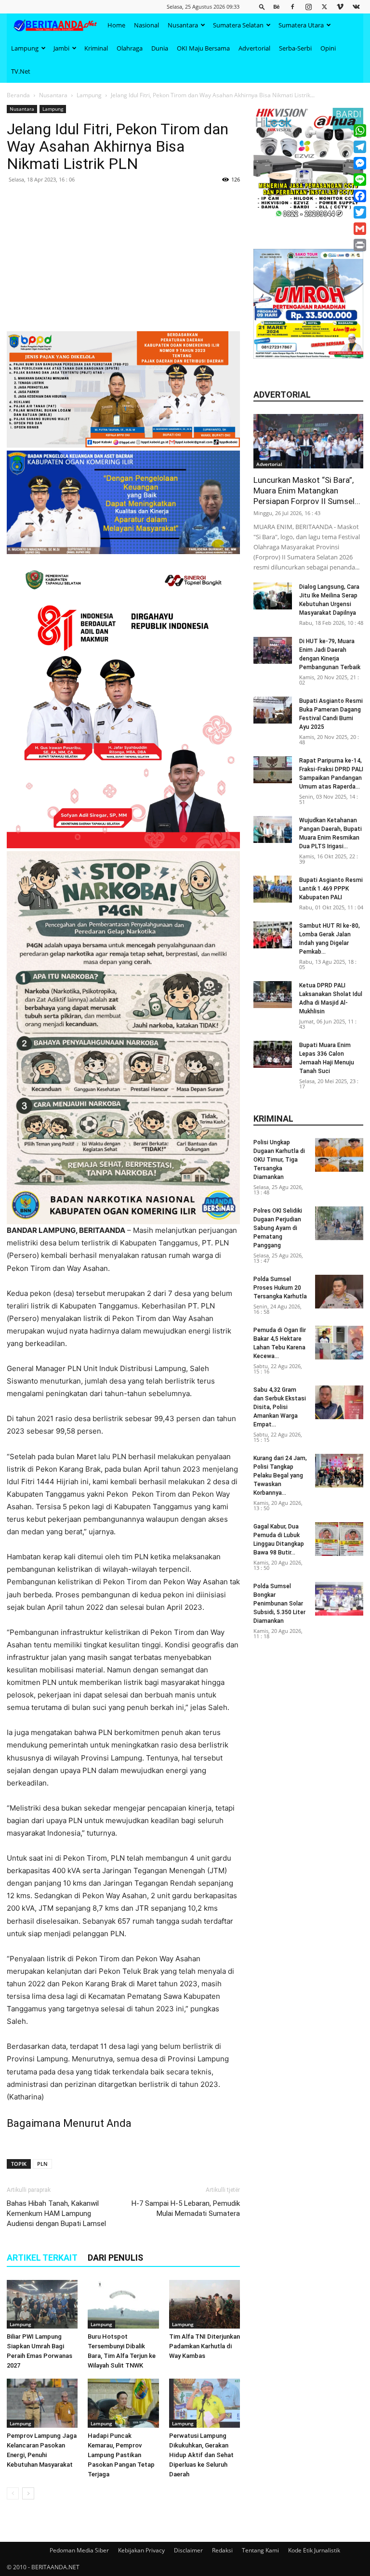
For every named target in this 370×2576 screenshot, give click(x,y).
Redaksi (222, 2550)
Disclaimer (188, 2550)
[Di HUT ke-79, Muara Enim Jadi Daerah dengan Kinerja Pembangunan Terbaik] (273, 650)
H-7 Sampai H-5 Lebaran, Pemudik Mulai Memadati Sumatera (186, 2208)
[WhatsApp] (360, 130)
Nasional (146, 25)
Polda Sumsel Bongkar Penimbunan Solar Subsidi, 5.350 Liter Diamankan (279, 1604)
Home (116, 25)
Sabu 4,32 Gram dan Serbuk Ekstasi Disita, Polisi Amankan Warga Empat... (280, 1407)
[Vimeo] (340, 6)
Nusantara (183, 25)
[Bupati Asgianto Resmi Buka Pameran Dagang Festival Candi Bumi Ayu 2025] (273, 710)
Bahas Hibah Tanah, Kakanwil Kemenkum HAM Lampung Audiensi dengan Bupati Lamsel (56, 2214)
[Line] (360, 180)
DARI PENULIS (115, 2258)
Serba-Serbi (295, 48)
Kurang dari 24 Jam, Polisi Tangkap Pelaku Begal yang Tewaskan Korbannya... (280, 1476)
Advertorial (254, 48)
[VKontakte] (356, 6)
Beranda (18, 95)
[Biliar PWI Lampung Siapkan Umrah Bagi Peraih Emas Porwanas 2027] (42, 2304)
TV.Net (21, 71)
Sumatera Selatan (238, 25)
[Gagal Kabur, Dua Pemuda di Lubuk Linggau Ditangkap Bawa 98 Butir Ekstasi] (339, 1539)
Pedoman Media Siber (79, 2550)
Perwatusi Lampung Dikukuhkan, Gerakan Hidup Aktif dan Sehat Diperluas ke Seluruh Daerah (201, 2455)
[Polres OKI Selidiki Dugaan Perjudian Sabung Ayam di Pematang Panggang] (339, 1223)
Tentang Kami (260, 2550)
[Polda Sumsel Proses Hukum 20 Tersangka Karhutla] (339, 1292)
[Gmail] (360, 229)
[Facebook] (292, 6)
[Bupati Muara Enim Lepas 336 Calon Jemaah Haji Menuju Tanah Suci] (273, 1054)
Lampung (25, 48)
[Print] (360, 245)
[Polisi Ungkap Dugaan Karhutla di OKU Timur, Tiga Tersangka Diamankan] (339, 1155)
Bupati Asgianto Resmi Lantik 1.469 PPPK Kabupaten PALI (331, 889)
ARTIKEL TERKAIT (42, 2258)
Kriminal (96, 48)
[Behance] (277, 6)
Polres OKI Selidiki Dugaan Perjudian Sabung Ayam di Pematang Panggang (278, 1228)
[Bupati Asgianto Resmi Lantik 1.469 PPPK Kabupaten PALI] (273, 889)
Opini (328, 48)
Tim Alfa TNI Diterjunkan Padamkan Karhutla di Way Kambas (205, 2346)
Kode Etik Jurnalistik (314, 2550)
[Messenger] (360, 163)
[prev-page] (13, 2493)
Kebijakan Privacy (141, 2550)
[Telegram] (360, 147)
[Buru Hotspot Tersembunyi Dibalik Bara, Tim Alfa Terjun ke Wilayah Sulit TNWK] (123, 2304)
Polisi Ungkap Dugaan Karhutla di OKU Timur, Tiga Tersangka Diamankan (279, 1160)
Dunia (160, 48)
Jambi (61, 48)
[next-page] (28, 2493)
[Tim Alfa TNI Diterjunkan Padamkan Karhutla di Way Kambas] (205, 2304)
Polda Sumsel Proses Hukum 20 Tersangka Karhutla (280, 1288)
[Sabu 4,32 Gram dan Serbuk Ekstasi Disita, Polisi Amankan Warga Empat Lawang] (339, 1402)
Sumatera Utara (301, 25)
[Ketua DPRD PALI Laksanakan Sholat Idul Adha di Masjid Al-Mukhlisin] (273, 995)
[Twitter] (324, 6)
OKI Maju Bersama (203, 48)
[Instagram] (308, 6)
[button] (262, 6)
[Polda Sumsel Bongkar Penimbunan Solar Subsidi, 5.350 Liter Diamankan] (339, 1599)
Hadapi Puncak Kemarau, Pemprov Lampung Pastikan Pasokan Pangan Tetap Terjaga (121, 2455)
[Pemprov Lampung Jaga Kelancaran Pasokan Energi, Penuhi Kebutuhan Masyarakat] (42, 2403)
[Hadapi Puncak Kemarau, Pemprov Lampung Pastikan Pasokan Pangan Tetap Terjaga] (123, 2403)
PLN (42, 2164)
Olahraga (130, 48)
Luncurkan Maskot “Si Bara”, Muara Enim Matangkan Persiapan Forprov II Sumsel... (307, 491)
